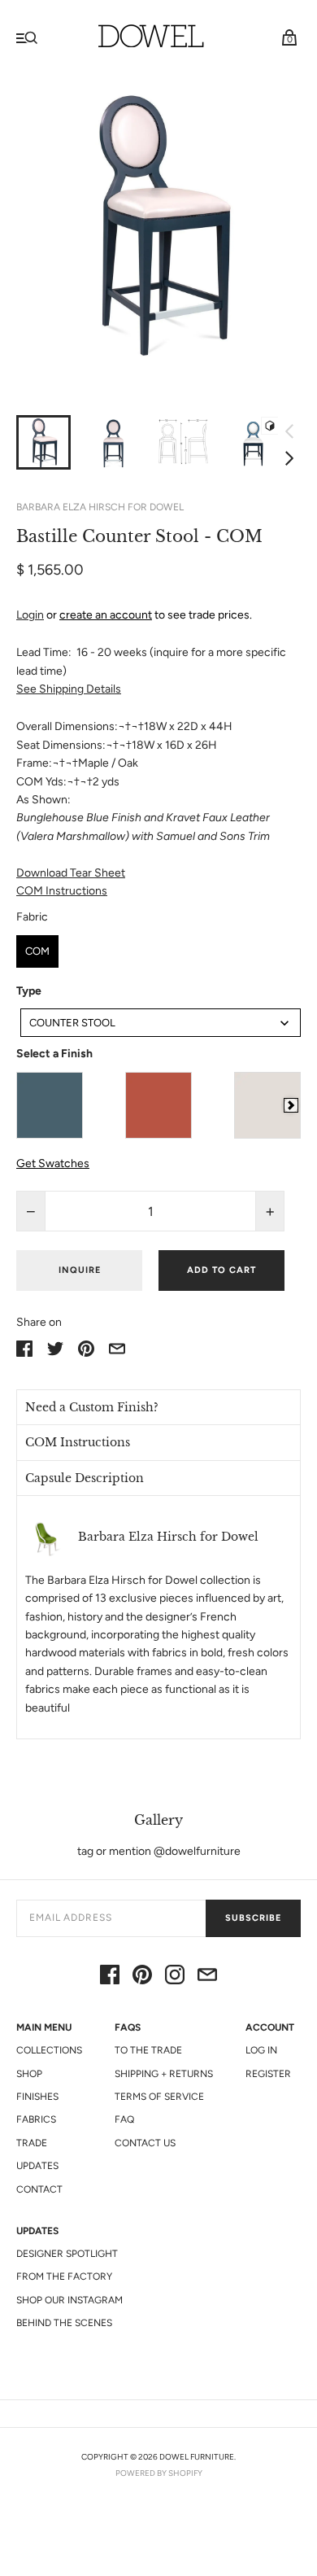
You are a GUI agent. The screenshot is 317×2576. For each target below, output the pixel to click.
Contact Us (145, 2143)
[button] (158, 1407)
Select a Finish (54, 1054)
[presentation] (291, 1105)
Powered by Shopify (159, 2473)
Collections (49, 2050)
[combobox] (161, 1023)
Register (268, 2074)
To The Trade (148, 2050)
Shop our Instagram (69, 2300)
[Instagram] (175, 1977)
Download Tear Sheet (71, 873)
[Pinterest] (142, 1977)
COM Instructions (62, 891)
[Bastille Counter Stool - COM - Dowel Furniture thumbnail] (43, 442)
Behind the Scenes (64, 2323)
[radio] (37, 951)
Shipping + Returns (164, 2074)
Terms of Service (159, 2097)
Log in (261, 2050)
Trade (32, 2143)
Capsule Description (85, 1478)
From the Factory (64, 2276)
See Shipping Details (69, 689)
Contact (39, 2189)
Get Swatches (53, 1163)
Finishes (37, 2097)
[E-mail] (207, 1977)
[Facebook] (110, 1977)
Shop (29, 2074)
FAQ (124, 2119)
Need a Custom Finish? (92, 1407)
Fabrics (36, 2119)
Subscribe (253, 1918)
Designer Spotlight (67, 2254)
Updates (37, 2166)
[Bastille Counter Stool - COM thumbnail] (183, 442)
